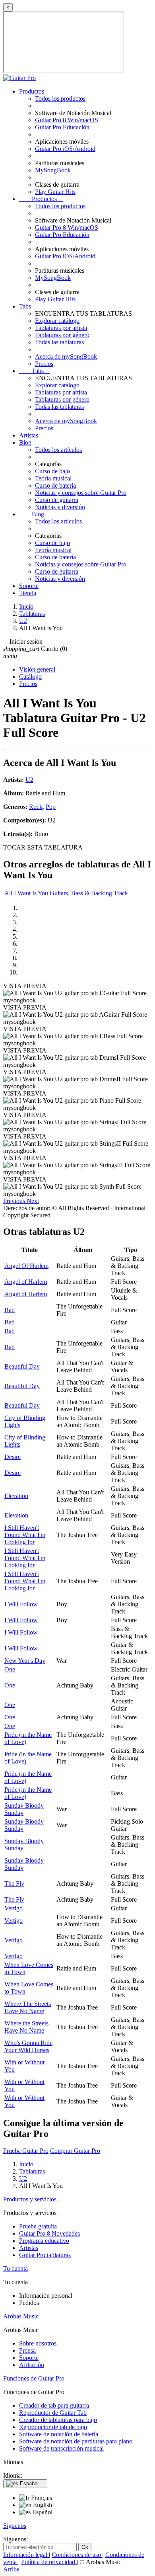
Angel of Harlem (26, 1282)
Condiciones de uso (77, 2555)
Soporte (29, 586)
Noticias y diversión (60, 507)
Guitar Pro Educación (62, 127)
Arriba (11, 2569)
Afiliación (32, 2365)
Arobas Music (21, 2316)
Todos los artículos (58, 450)
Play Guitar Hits (55, 192)
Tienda (28, 593)
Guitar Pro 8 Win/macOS (67, 120)
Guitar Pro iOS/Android (65, 149)
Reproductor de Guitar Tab (53, 2413)
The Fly (14, 1884)
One (10, 1669)
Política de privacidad (49, 2562)
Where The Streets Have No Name (28, 2007)
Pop (51, 807)
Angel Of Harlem (26, 1266)
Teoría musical (53, 478)
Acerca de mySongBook (66, 356)
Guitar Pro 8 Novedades (49, 2233)
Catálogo (30, 677)
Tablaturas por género (62, 335)
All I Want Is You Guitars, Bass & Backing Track (66, 893)
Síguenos (15, 2526)
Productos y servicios (30, 2199)
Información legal (26, 2555)
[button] (15, 1201)
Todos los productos (60, 99)
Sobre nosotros (38, 2343)
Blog (25, 442)
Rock (36, 807)
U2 (29, 780)
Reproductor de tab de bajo (53, 2427)
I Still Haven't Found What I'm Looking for (25, 1535)
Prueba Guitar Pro (26, 2151)
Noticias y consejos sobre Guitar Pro (81, 493)
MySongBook (53, 170)
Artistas (29, 435)
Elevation (16, 1496)
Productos (32, 91)
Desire (13, 1457)
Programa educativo (44, 2241)
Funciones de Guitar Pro (34, 2378)
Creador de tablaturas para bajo (58, 2420)
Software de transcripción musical (61, 2448)
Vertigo (14, 1908)
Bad (10, 1310)
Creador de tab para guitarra (54, 2405)
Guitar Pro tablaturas (45, 2255)
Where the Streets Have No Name (26, 2027)
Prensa (27, 2350)
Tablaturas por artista (61, 328)
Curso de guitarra (57, 500)
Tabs (25, 306)
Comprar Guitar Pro (75, 2151)
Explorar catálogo (57, 321)
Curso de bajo (52, 471)
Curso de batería (55, 485)
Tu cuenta (15, 2268)
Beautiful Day (22, 1366)
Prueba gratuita (38, 2226)
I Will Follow (21, 1604)
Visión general (37, 669)
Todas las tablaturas (59, 342)
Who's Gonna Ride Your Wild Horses (28, 2046)
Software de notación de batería (59, 2434)
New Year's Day (25, 1661)
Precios (44, 364)
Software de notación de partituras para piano (76, 2441)
